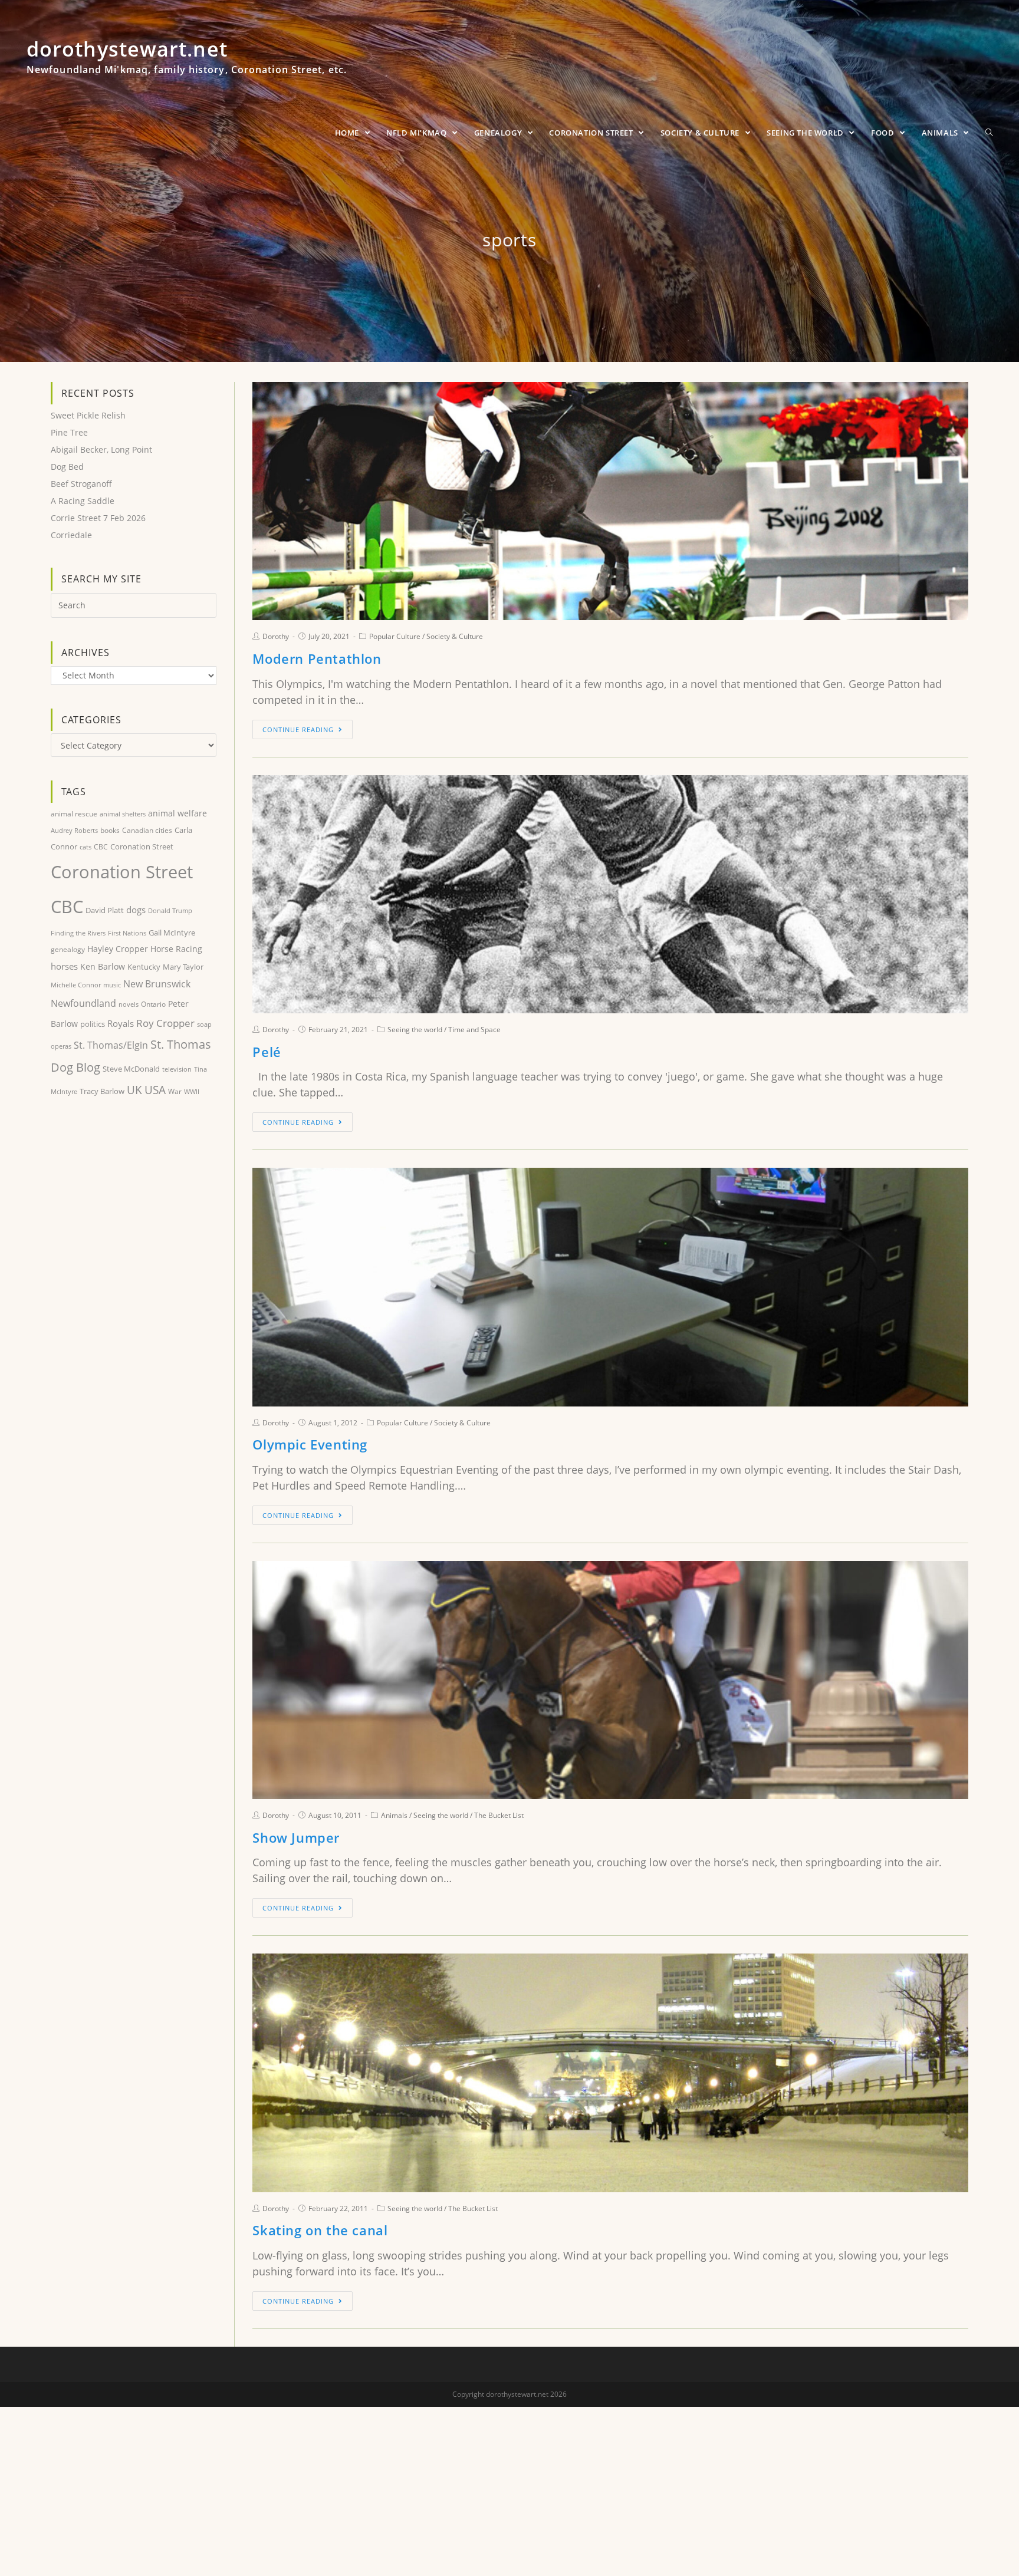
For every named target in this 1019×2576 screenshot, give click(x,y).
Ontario (153, 1004)
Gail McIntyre (172, 933)
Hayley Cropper (118, 949)
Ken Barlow (103, 966)
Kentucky (144, 967)
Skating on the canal (320, 2230)
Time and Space (474, 1030)
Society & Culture (455, 636)
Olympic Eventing (310, 1444)
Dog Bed (67, 467)
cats (86, 847)
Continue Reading (298, 729)
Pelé (267, 1052)
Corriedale (71, 535)
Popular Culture (395, 636)
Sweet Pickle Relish (88, 415)
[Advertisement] (134, 1302)
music (112, 985)
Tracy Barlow (102, 1091)
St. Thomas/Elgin (111, 1045)
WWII (192, 1091)
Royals (121, 1023)
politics (93, 1024)
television (177, 1069)
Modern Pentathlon (317, 658)
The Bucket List (499, 1815)
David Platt (105, 910)
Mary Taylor (183, 967)
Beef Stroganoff (81, 484)
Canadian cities (147, 830)
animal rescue (74, 813)
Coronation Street (142, 846)
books (110, 830)
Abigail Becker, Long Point (101, 449)
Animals (394, 1815)
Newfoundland (83, 1003)
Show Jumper (296, 1837)
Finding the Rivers (78, 933)
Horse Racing (176, 949)
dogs (136, 910)
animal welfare (177, 813)
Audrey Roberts (74, 830)
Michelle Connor (76, 985)
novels (129, 1004)
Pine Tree (69, 432)
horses (64, 966)
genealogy (68, 949)
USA (155, 1090)
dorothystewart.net (187, 62)
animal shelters (123, 814)
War (175, 1091)
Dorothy (276, 636)
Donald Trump (170, 910)
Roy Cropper (165, 1023)
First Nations (127, 933)
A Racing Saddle (83, 501)
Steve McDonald (131, 1069)
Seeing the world (415, 1030)
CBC (101, 847)
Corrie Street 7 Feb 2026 (98, 518)
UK (134, 1090)
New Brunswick (157, 984)
